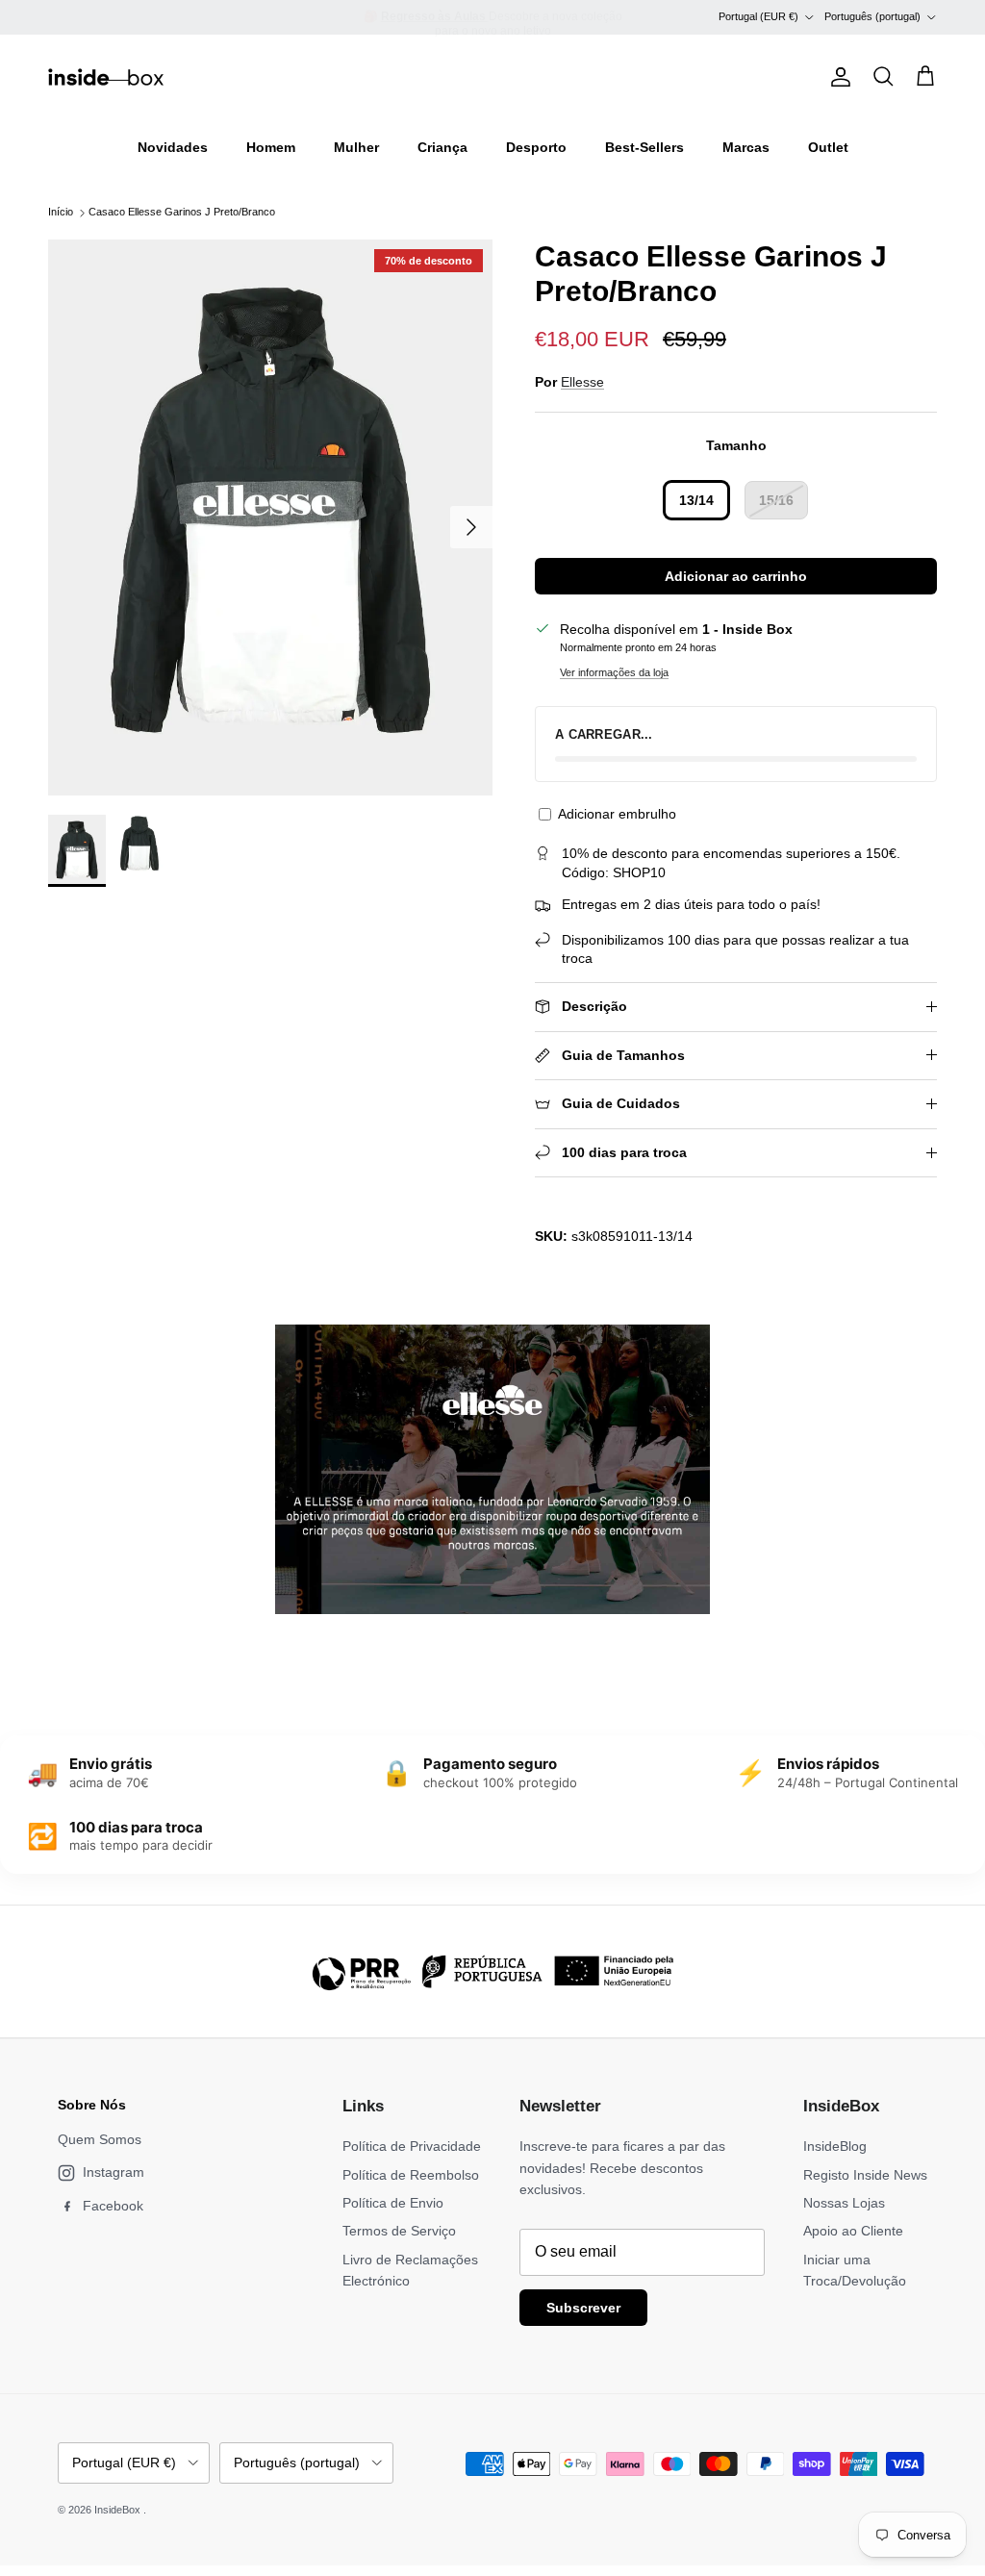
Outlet (828, 147)
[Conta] (837, 77)
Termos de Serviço (399, 2231)
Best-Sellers (644, 147)
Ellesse (582, 382)
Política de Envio (393, 2203)
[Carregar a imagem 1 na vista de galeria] (270, 518)
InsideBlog (835, 2146)
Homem (271, 147)
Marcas (746, 147)
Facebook (113, 2206)
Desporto (536, 147)
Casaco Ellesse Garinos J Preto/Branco (182, 213)
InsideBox (119, 2510)
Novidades (173, 147)
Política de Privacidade (412, 2146)
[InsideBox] (106, 77)
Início (61, 213)
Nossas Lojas (844, 2203)
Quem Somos (100, 2139)
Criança (442, 147)
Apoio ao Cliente (853, 2231)
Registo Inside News (865, 2175)
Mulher (356, 147)
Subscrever (583, 2308)
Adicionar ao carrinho (736, 576)
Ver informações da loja (614, 672)
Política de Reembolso (411, 2175)
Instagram (114, 2172)
